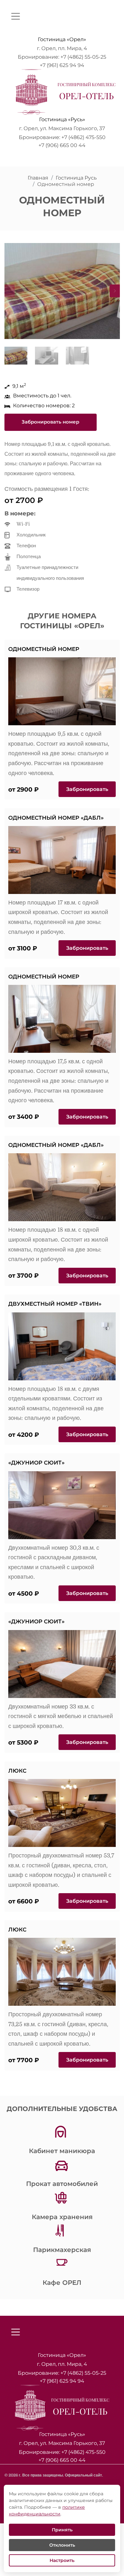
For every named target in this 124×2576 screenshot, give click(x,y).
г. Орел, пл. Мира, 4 (62, 48)
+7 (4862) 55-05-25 (83, 57)
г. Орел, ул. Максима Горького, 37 (62, 128)
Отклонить (62, 2545)
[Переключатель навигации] (16, 16)
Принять (62, 2530)
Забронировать (87, 789)
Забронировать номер (50, 422)
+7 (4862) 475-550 (83, 137)
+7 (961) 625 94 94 (62, 65)
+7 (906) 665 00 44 (62, 145)
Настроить (62, 2560)
